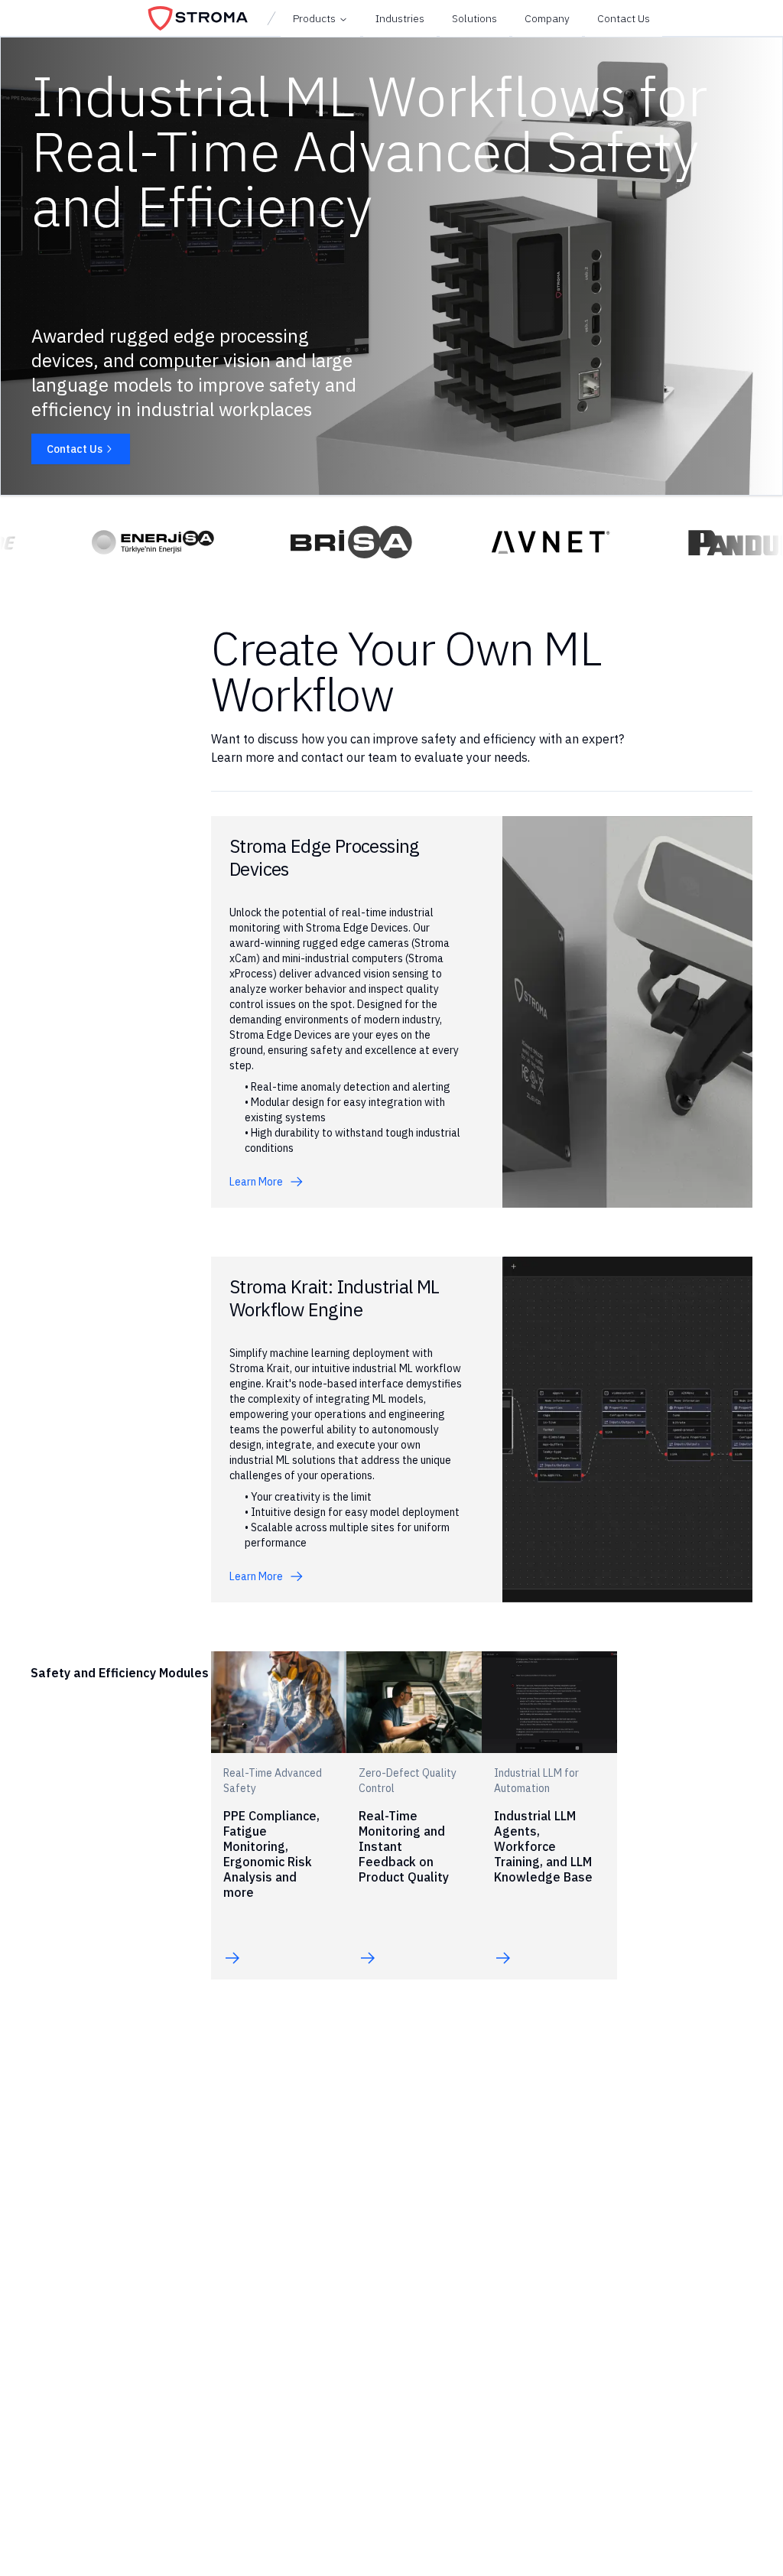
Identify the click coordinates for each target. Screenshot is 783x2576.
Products (314, 18)
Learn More (256, 1182)
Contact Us (75, 449)
